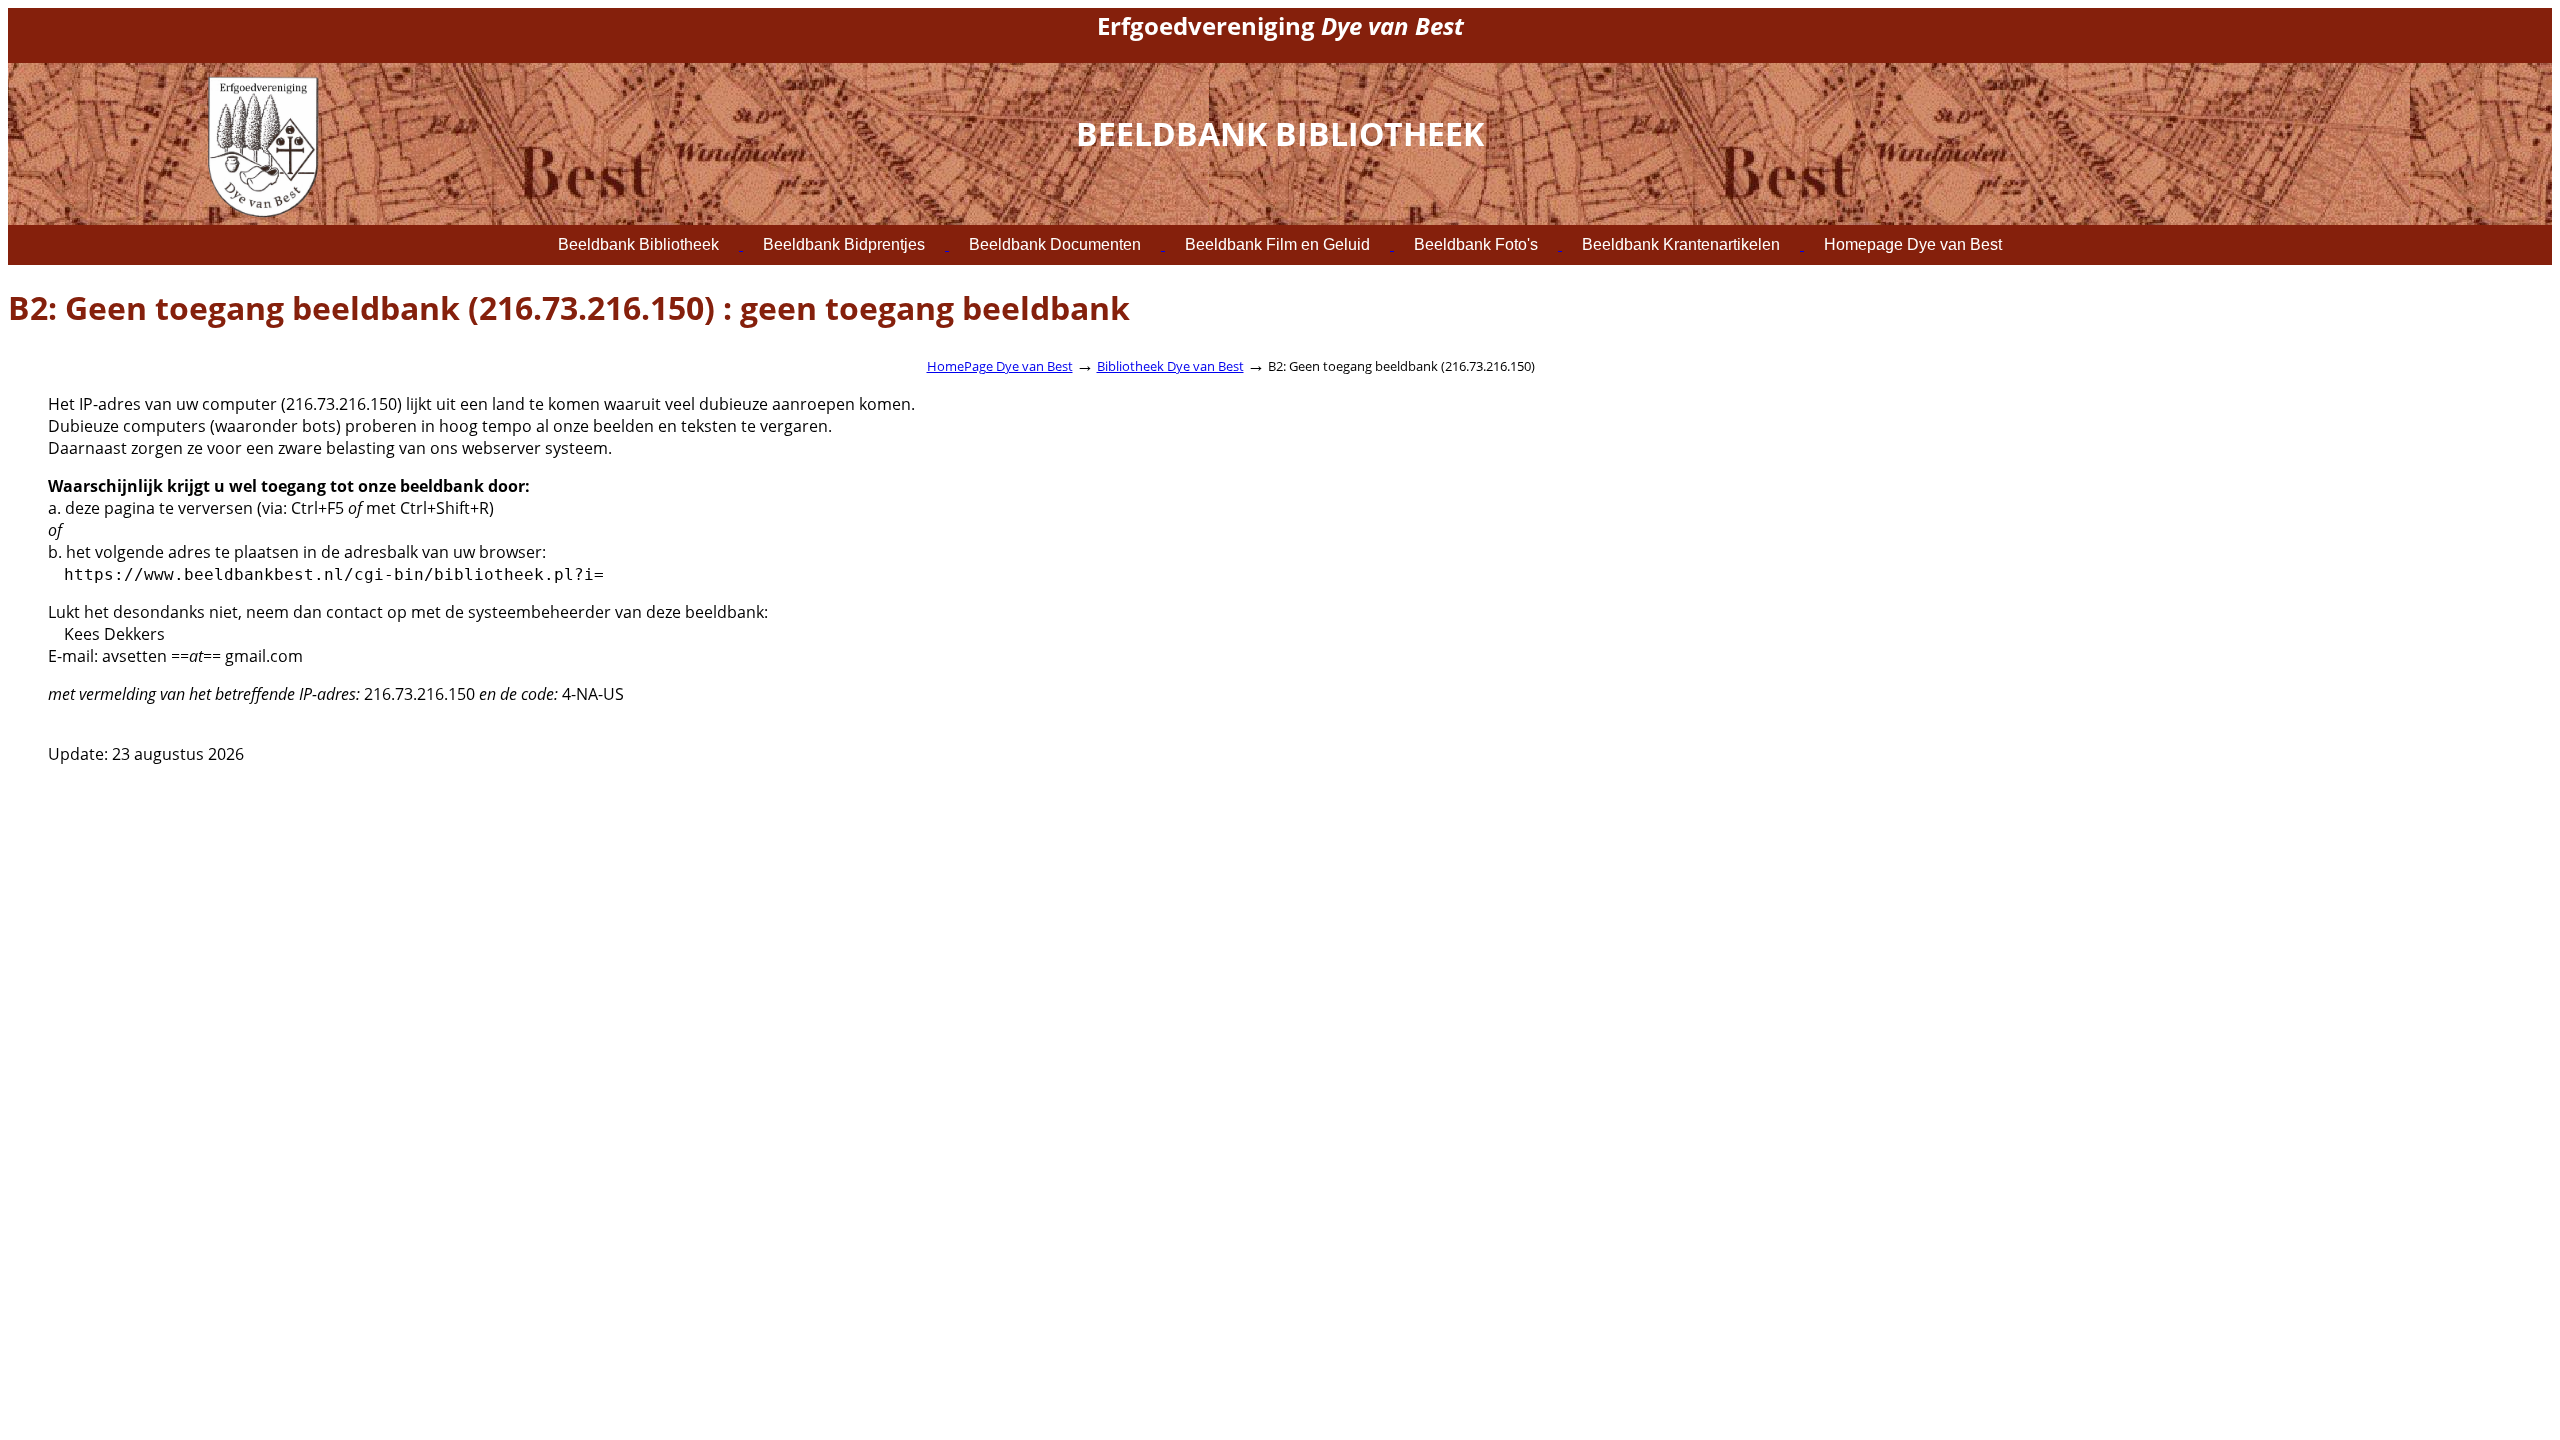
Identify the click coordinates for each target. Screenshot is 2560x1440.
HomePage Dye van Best (1000, 366)
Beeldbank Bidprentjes (844, 244)
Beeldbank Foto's (1476, 244)
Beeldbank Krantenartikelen (1681, 244)
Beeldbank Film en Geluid (1277, 244)
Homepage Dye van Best (1913, 244)
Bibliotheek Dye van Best (1170, 366)
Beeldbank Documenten (1055, 244)
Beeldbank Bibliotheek (638, 244)
